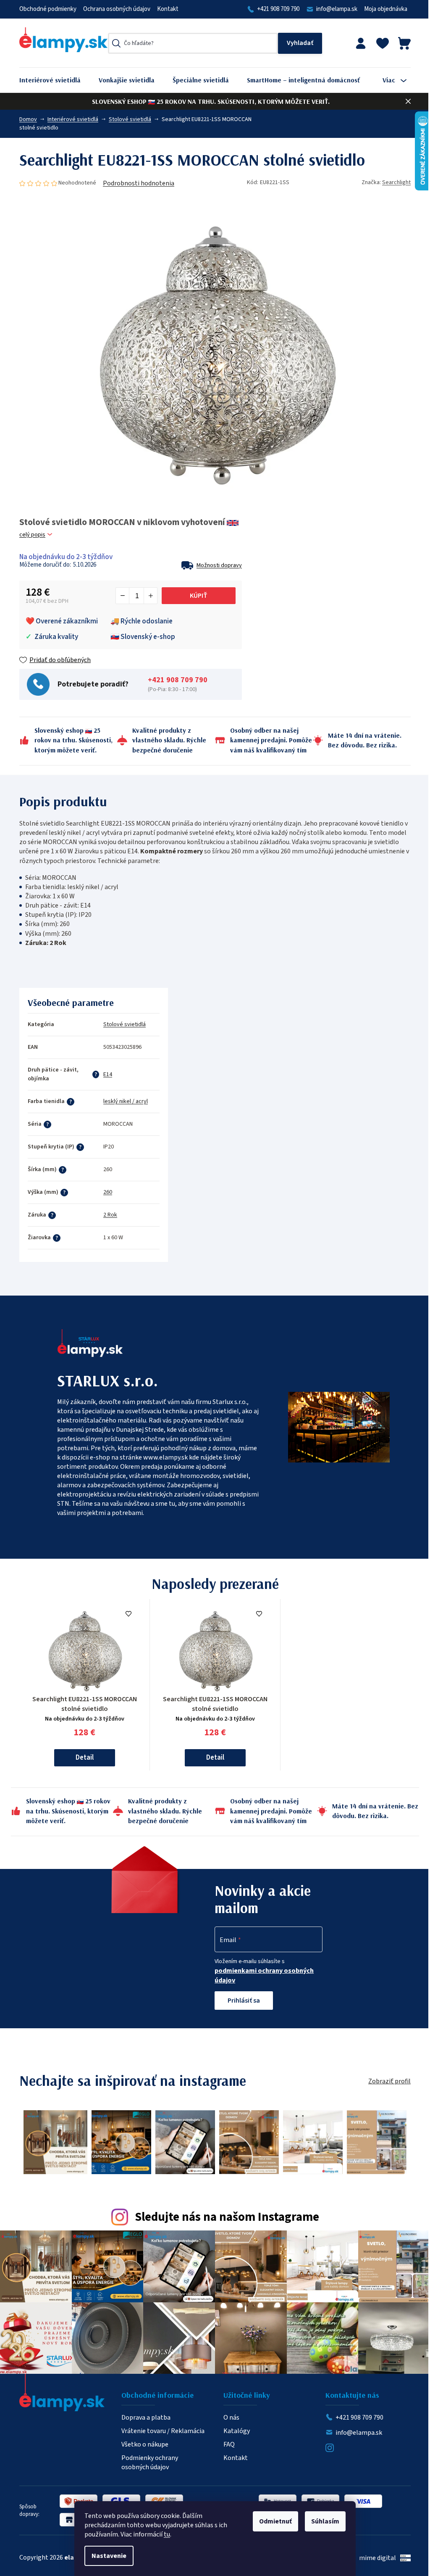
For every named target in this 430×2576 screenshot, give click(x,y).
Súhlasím (325, 2521)
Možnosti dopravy (219, 565)
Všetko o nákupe (145, 2444)
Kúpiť (199, 596)
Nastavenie (109, 2556)
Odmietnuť (275, 2521)
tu (167, 2534)
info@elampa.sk (337, 9)
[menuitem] (56, 80)
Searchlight (396, 182)
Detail (85, 1758)
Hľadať (300, 43)
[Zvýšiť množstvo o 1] (150, 596)
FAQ (229, 2444)
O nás (231, 2418)
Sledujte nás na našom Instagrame (227, 2217)
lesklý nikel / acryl (126, 1101)
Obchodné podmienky (48, 9)
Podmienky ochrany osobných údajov (150, 2463)
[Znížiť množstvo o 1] (123, 596)
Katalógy (237, 2431)
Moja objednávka (386, 9)
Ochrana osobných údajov (117, 9)
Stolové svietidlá (125, 1024)
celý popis (32, 535)
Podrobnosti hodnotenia (139, 183)
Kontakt (168, 9)
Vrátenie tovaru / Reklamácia (163, 2431)
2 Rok (110, 1215)
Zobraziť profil (389, 2081)
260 (108, 1192)
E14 (108, 1074)
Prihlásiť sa (244, 2001)
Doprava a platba (146, 2418)
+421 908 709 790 (278, 9)
